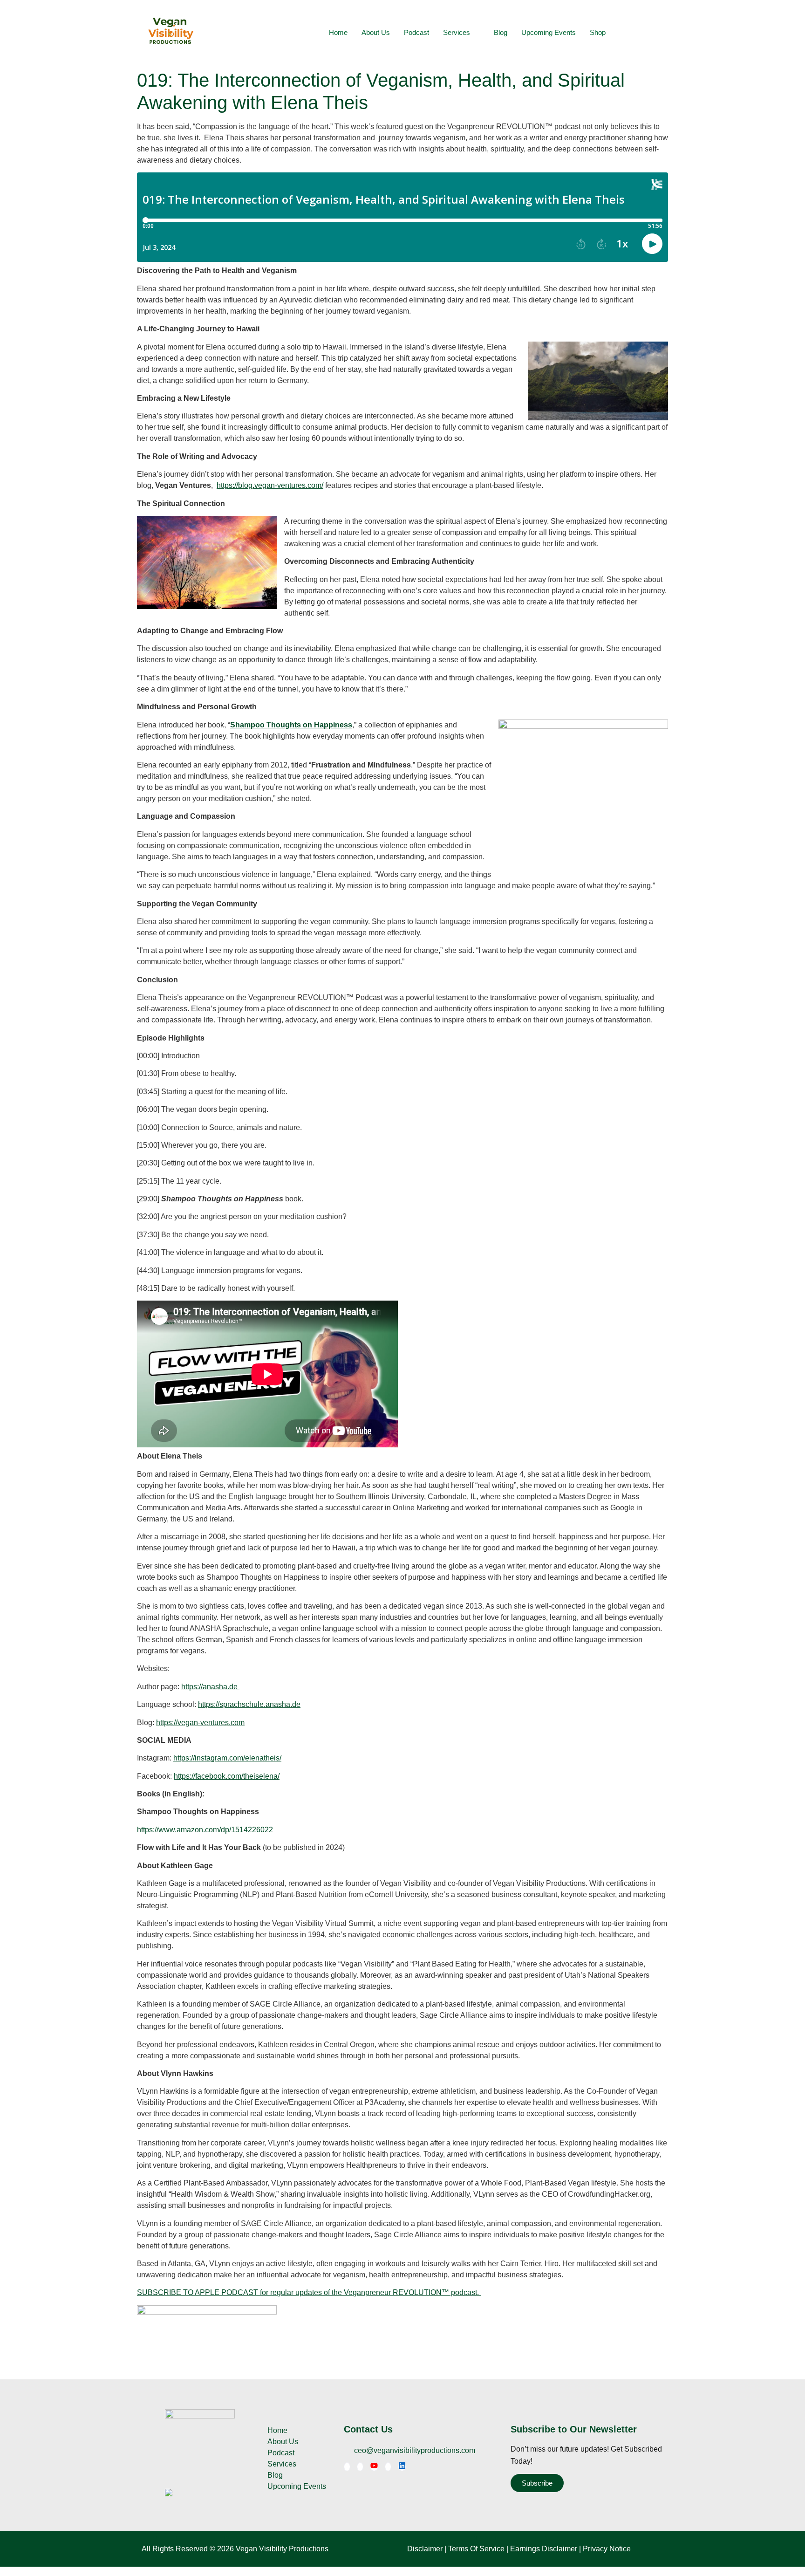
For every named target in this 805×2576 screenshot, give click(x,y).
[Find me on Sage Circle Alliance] (169, 2494)
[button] (654, 33)
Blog (501, 32)
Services (457, 32)
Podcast (416, 32)
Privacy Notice (607, 2549)
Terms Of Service (476, 2549)
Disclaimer (425, 2549)
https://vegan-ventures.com (200, 1723)
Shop (598, 32)
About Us (376, 32)
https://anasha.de (210, 1687)
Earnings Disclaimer (544, 2549)
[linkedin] (402, 2467)
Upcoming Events (549, 32)
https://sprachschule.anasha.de (249, 1704)
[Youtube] (374, 2467)
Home (338, 32)
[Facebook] (347, 2467)
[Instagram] (388, 2467)
